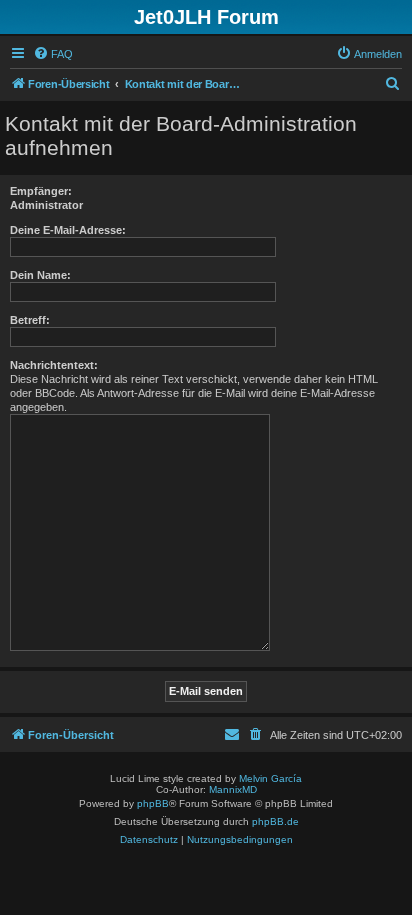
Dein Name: (40, 275)
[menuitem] (53, 54)
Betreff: (30, 320)
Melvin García (270, 778)
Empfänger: (41, 191)
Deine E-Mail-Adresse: (68, 230)
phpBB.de (275, 821)
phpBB (153, 803)
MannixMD (233, 789)
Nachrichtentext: (54, 365)
